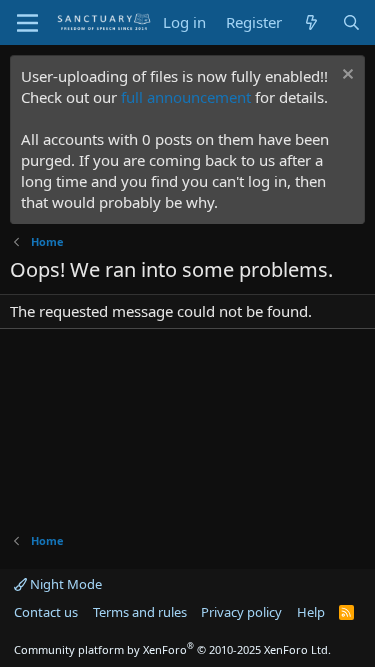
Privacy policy (241, 612)
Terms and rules (140, 612)
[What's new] (311, 22)
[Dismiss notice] (345, 76)
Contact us (46, 612)
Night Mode (64, 584)
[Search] (351, 22)
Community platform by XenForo (172, 649)
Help (311, 612)
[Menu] (27, 23)
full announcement (186, 97)
